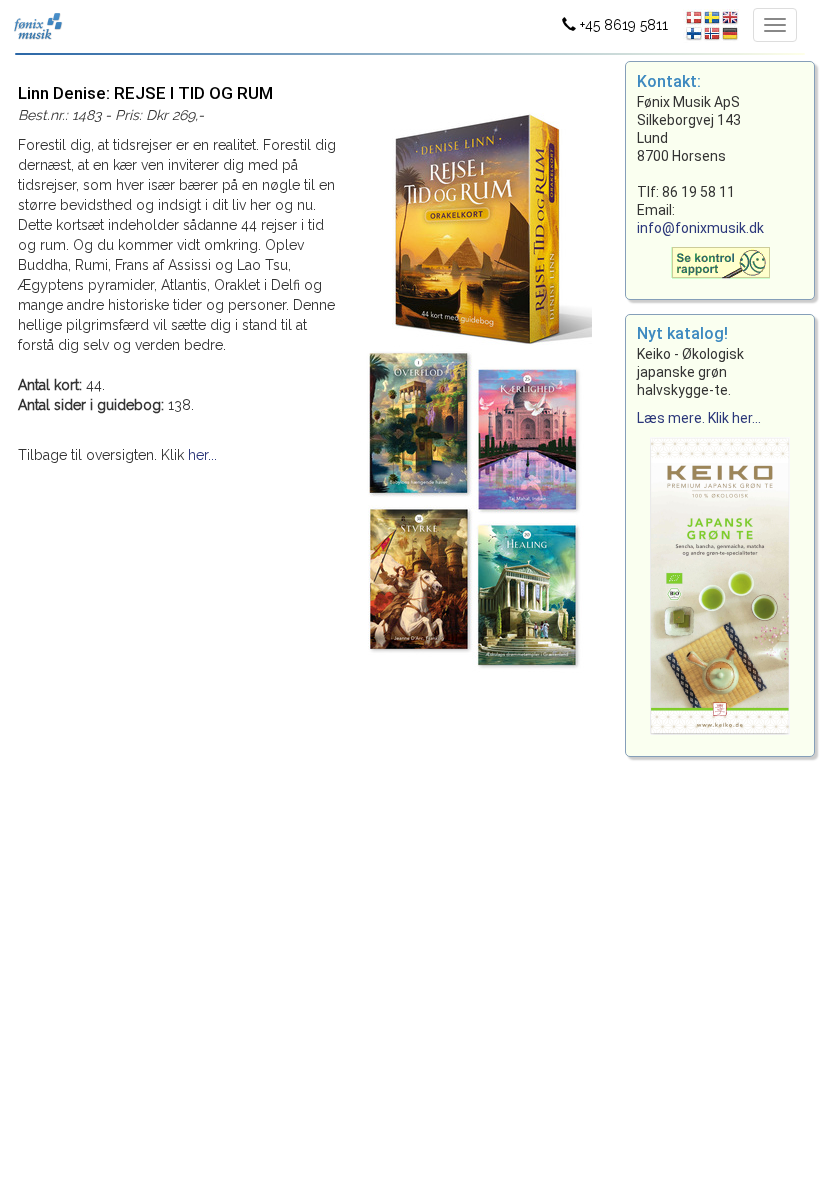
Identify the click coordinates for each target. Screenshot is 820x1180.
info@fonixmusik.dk (700, 228)
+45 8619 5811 (622, 25)
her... (202, 455)
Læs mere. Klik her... (699, 418)
